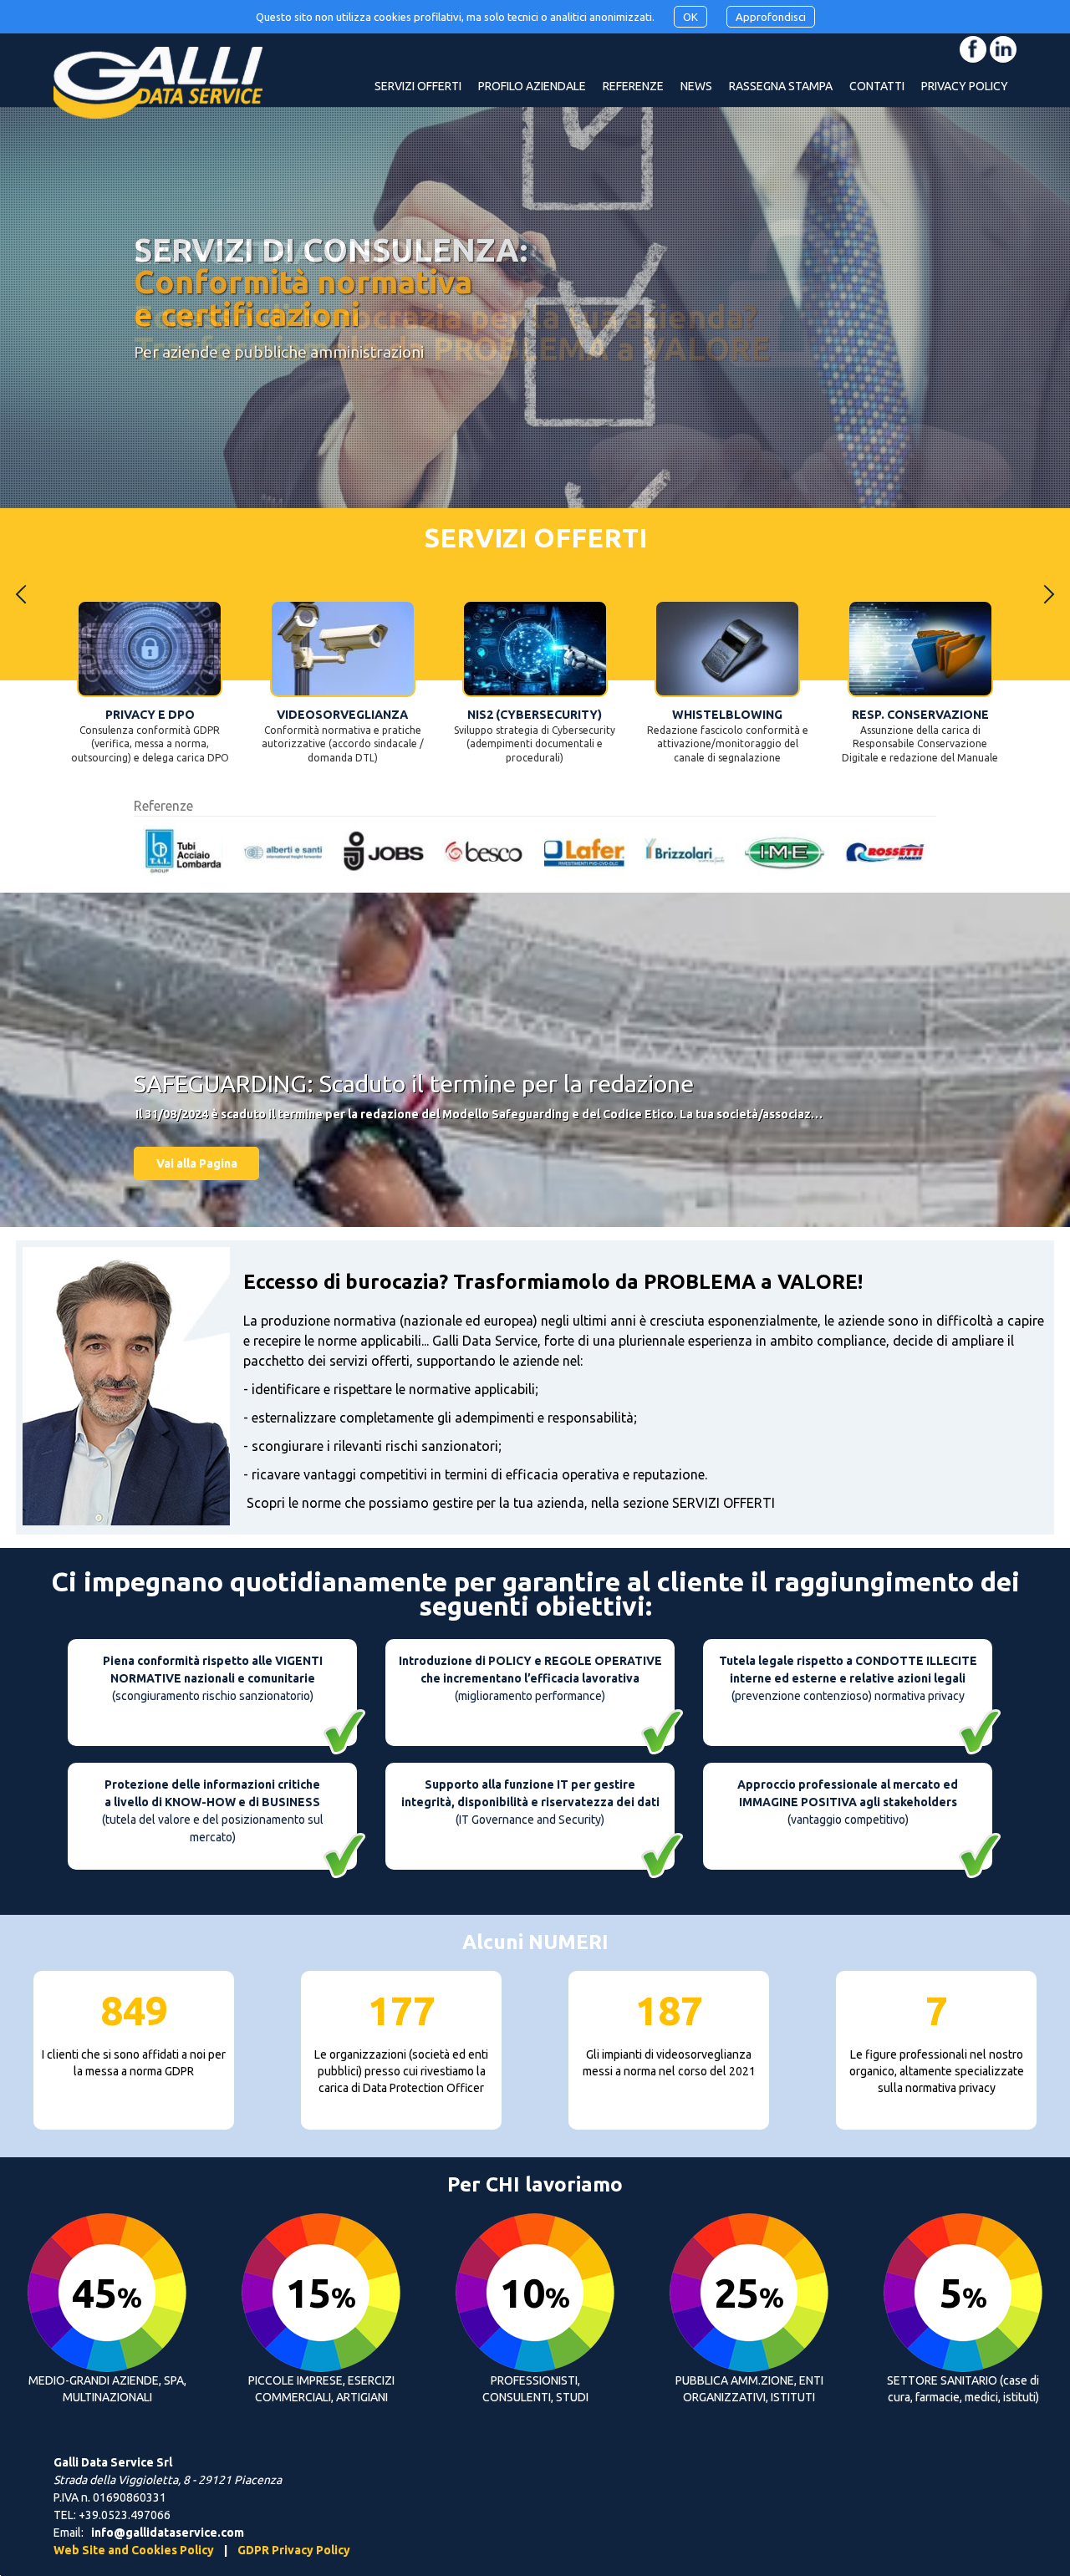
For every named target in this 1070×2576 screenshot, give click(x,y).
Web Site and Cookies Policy (134, 2550)
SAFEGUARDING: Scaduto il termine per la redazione (414, 1083)
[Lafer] (380, 852)
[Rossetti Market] (680, 852)
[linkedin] (1003, 49)
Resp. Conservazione (727, 715)
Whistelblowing (535, 715)
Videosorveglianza (150, 715)
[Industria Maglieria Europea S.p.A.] (580, 852)
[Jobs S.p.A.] (179, 852)
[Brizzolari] (480, 852)
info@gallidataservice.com (168, 2533)
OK (690, 17)
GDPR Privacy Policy (294, 2550)
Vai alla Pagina (197, 1163)
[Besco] (279, 852)
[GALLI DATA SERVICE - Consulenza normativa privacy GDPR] (158, 99)
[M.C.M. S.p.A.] (781, 852)
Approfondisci (771, 17)
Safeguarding (920, 715)
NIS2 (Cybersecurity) (342, 715)
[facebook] (973, 49)
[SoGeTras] (881, 852)
